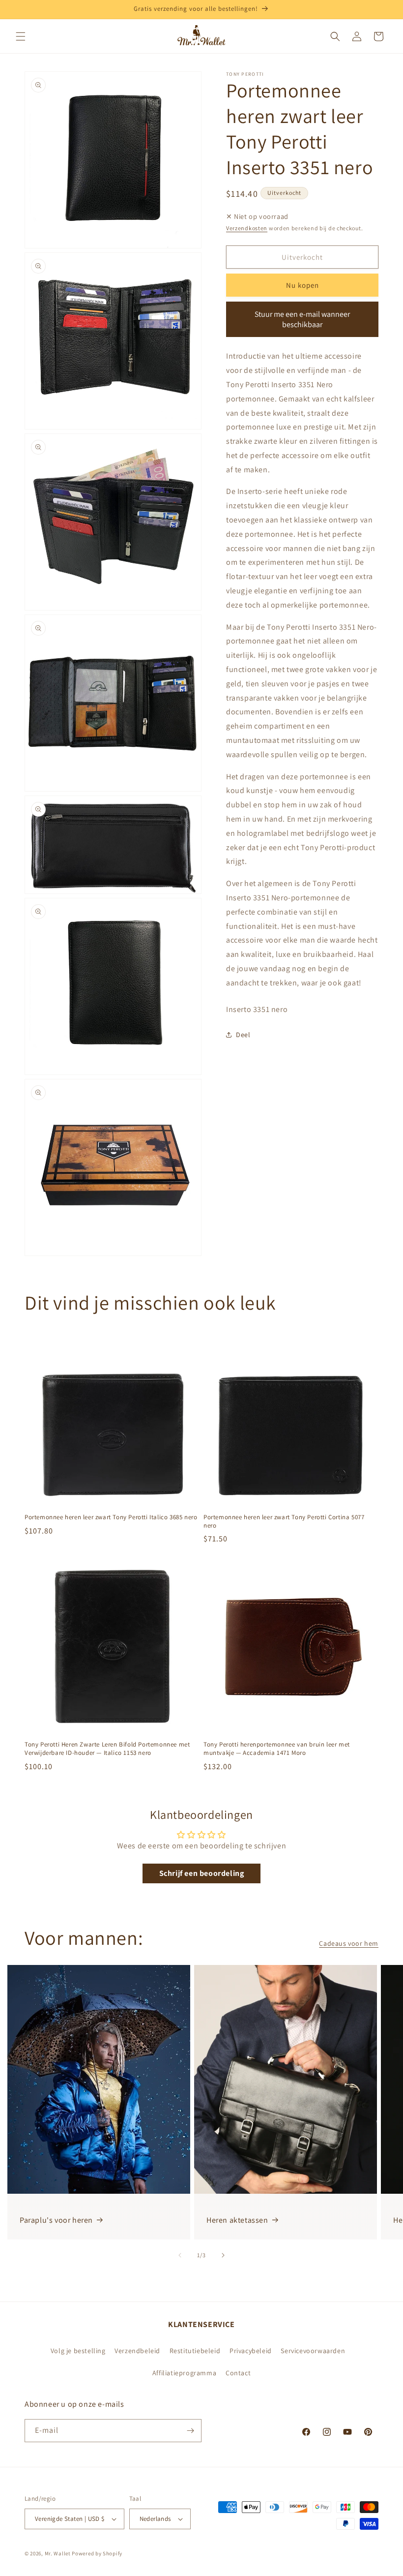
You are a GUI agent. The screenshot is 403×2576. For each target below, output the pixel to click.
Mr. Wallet (58, 2553)
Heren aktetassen (237, 2220)
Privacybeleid (251, 2351)
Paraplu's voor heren (56, 2220)
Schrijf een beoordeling (202, 1873)
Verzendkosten (247, 228)
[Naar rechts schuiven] (223, 2255)
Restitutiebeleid (195, 2351)
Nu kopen (302, 285)
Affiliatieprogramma (184, 2373)
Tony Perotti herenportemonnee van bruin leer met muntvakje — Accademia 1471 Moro (277, 1749)
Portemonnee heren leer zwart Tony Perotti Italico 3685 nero (111, 1517)
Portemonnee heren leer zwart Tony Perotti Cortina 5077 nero (284, 1521)
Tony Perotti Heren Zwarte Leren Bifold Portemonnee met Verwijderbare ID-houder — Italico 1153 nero (107, 1749)
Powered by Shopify (97, 2553)
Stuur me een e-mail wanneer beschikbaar (302, 319)
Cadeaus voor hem (349, 1943)
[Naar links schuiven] (180, 2255)
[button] (21, 36)
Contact (238, 2373)
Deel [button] (243, 1035)
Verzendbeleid (137, 2351)
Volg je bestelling (78, 2351)
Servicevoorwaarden (313, 2351)
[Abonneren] (190, 2431)
